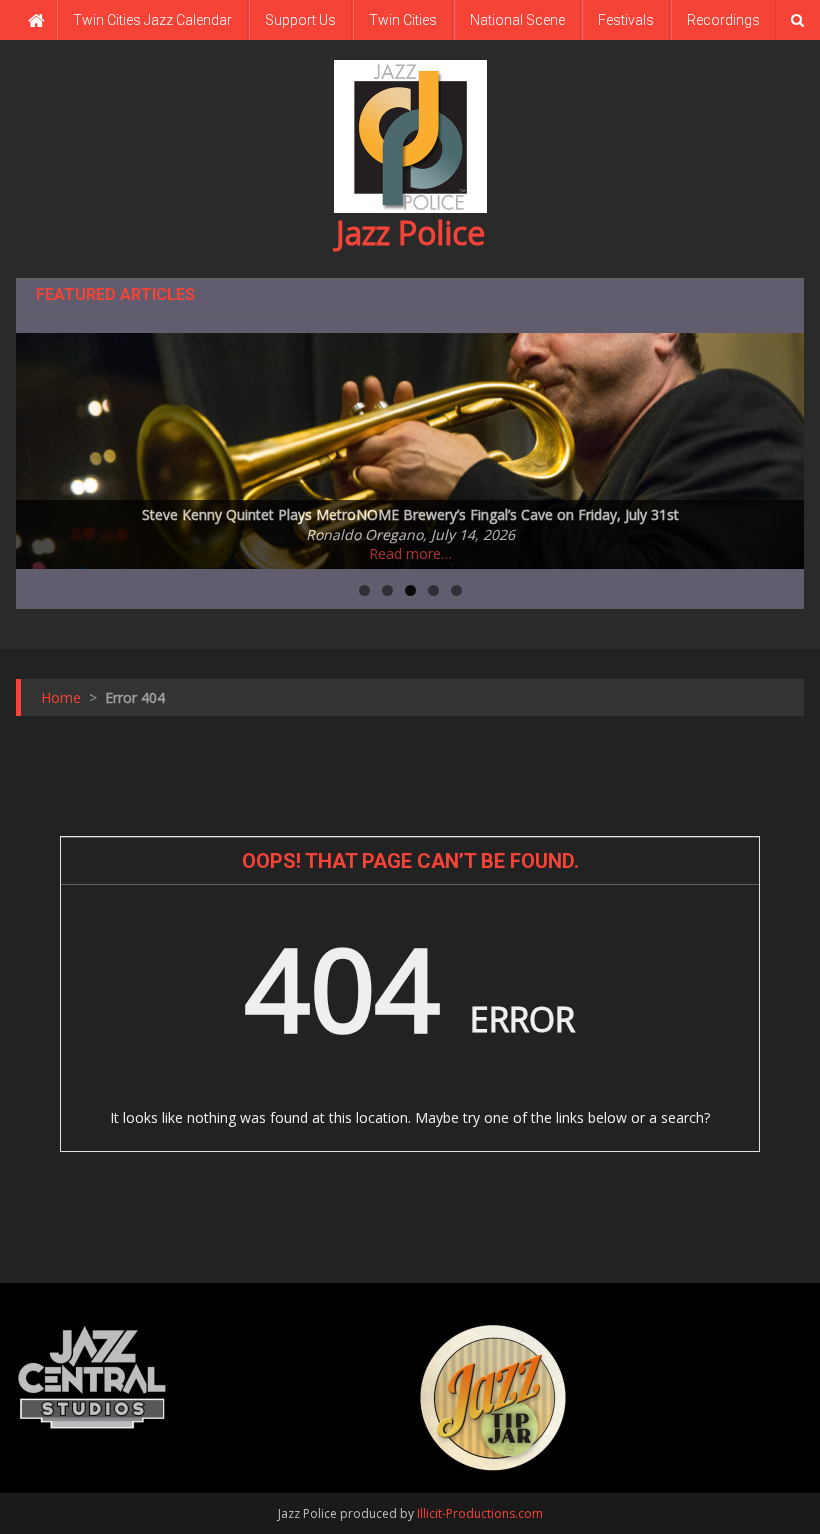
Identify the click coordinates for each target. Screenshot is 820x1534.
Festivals (626, 20)
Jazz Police (410, 232)
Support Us (300, 20)
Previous (41, 446)
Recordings (723, 20)
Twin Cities (403, 20)
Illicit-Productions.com (480, 1513)
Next (779, 446)
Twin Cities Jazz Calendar (152, 20)
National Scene (517, 20)
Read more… (410, 553)
